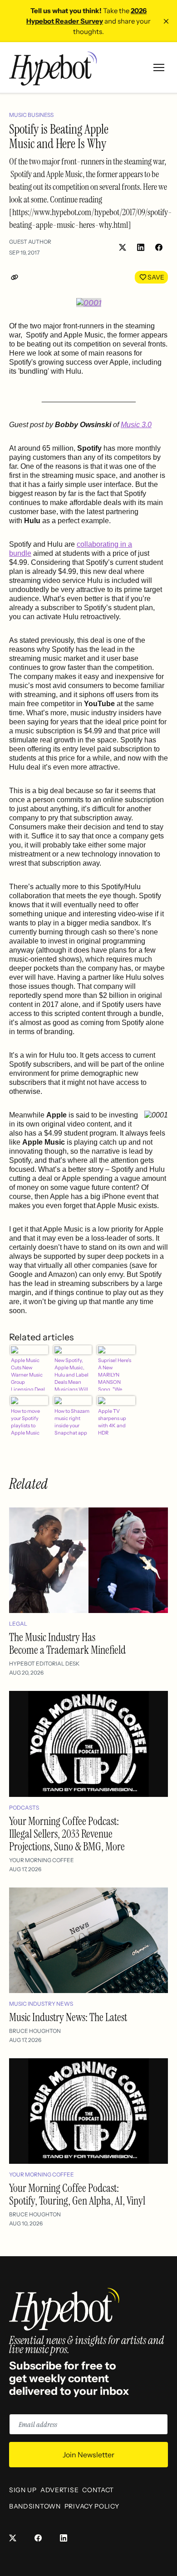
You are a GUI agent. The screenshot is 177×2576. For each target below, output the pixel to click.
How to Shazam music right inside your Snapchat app (72, 1422)
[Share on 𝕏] (123, 247)
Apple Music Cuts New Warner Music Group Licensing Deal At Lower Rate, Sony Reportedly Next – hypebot (28, 1374)
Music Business (31, 115)
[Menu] (159, 67)
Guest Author (30, 242)
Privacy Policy (92, 2506)
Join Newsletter (88, 2455)
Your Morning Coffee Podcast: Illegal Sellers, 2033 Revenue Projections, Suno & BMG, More (67, 1834)
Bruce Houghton (35, 2031)
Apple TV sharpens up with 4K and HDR (112, 1422)
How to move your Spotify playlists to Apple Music (25, 1422)
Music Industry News (41, 2004)
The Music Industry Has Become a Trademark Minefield (67, 1644)
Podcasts (24, 1808)
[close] (166, 21)
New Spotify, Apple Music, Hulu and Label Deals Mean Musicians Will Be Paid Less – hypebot (71, 1374)
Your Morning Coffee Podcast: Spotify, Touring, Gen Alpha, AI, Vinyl (77, 2194)
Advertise (59, 2490)
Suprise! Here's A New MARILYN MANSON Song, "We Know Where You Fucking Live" (115, 1374)
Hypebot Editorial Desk (44, 1664)
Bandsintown (35, 2506)
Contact (98, 2490)
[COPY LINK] (16, 277)
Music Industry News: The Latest (68, 2017)
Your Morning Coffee (42, 1860)
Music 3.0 (136, 425)
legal (18, 1624)
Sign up (23, 2490)
